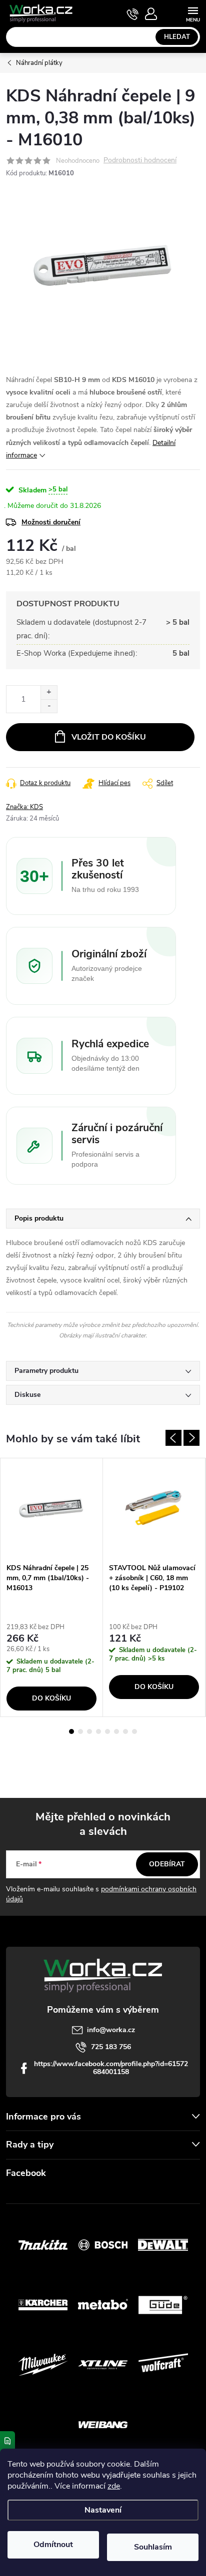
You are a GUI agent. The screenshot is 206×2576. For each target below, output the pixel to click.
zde (114, 2486)
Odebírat (167, 1864)
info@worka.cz (111, 2030)
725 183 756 (111, 2047)
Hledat (177, 37)
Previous (173, 1438)
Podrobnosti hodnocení (140, 161)
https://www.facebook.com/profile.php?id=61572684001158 (111, 2068)
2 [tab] (80, 1731)
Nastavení (103, 2510)
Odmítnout (53, 2545)
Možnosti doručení (51, 522)
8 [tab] (134, 1731)
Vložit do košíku (109, 737)
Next (191, 1438)
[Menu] (193, 13)
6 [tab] (116, 1731)
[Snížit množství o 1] (49, 706)
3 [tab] (89, 1731)
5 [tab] (107, 1731)
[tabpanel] (52, 1587)
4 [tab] (98, 1731)
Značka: (24, 807)
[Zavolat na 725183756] (133, 14)
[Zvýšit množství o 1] (49, 692)
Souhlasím (153, 2547)
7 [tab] (125, 1731)
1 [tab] (71, 1731)
